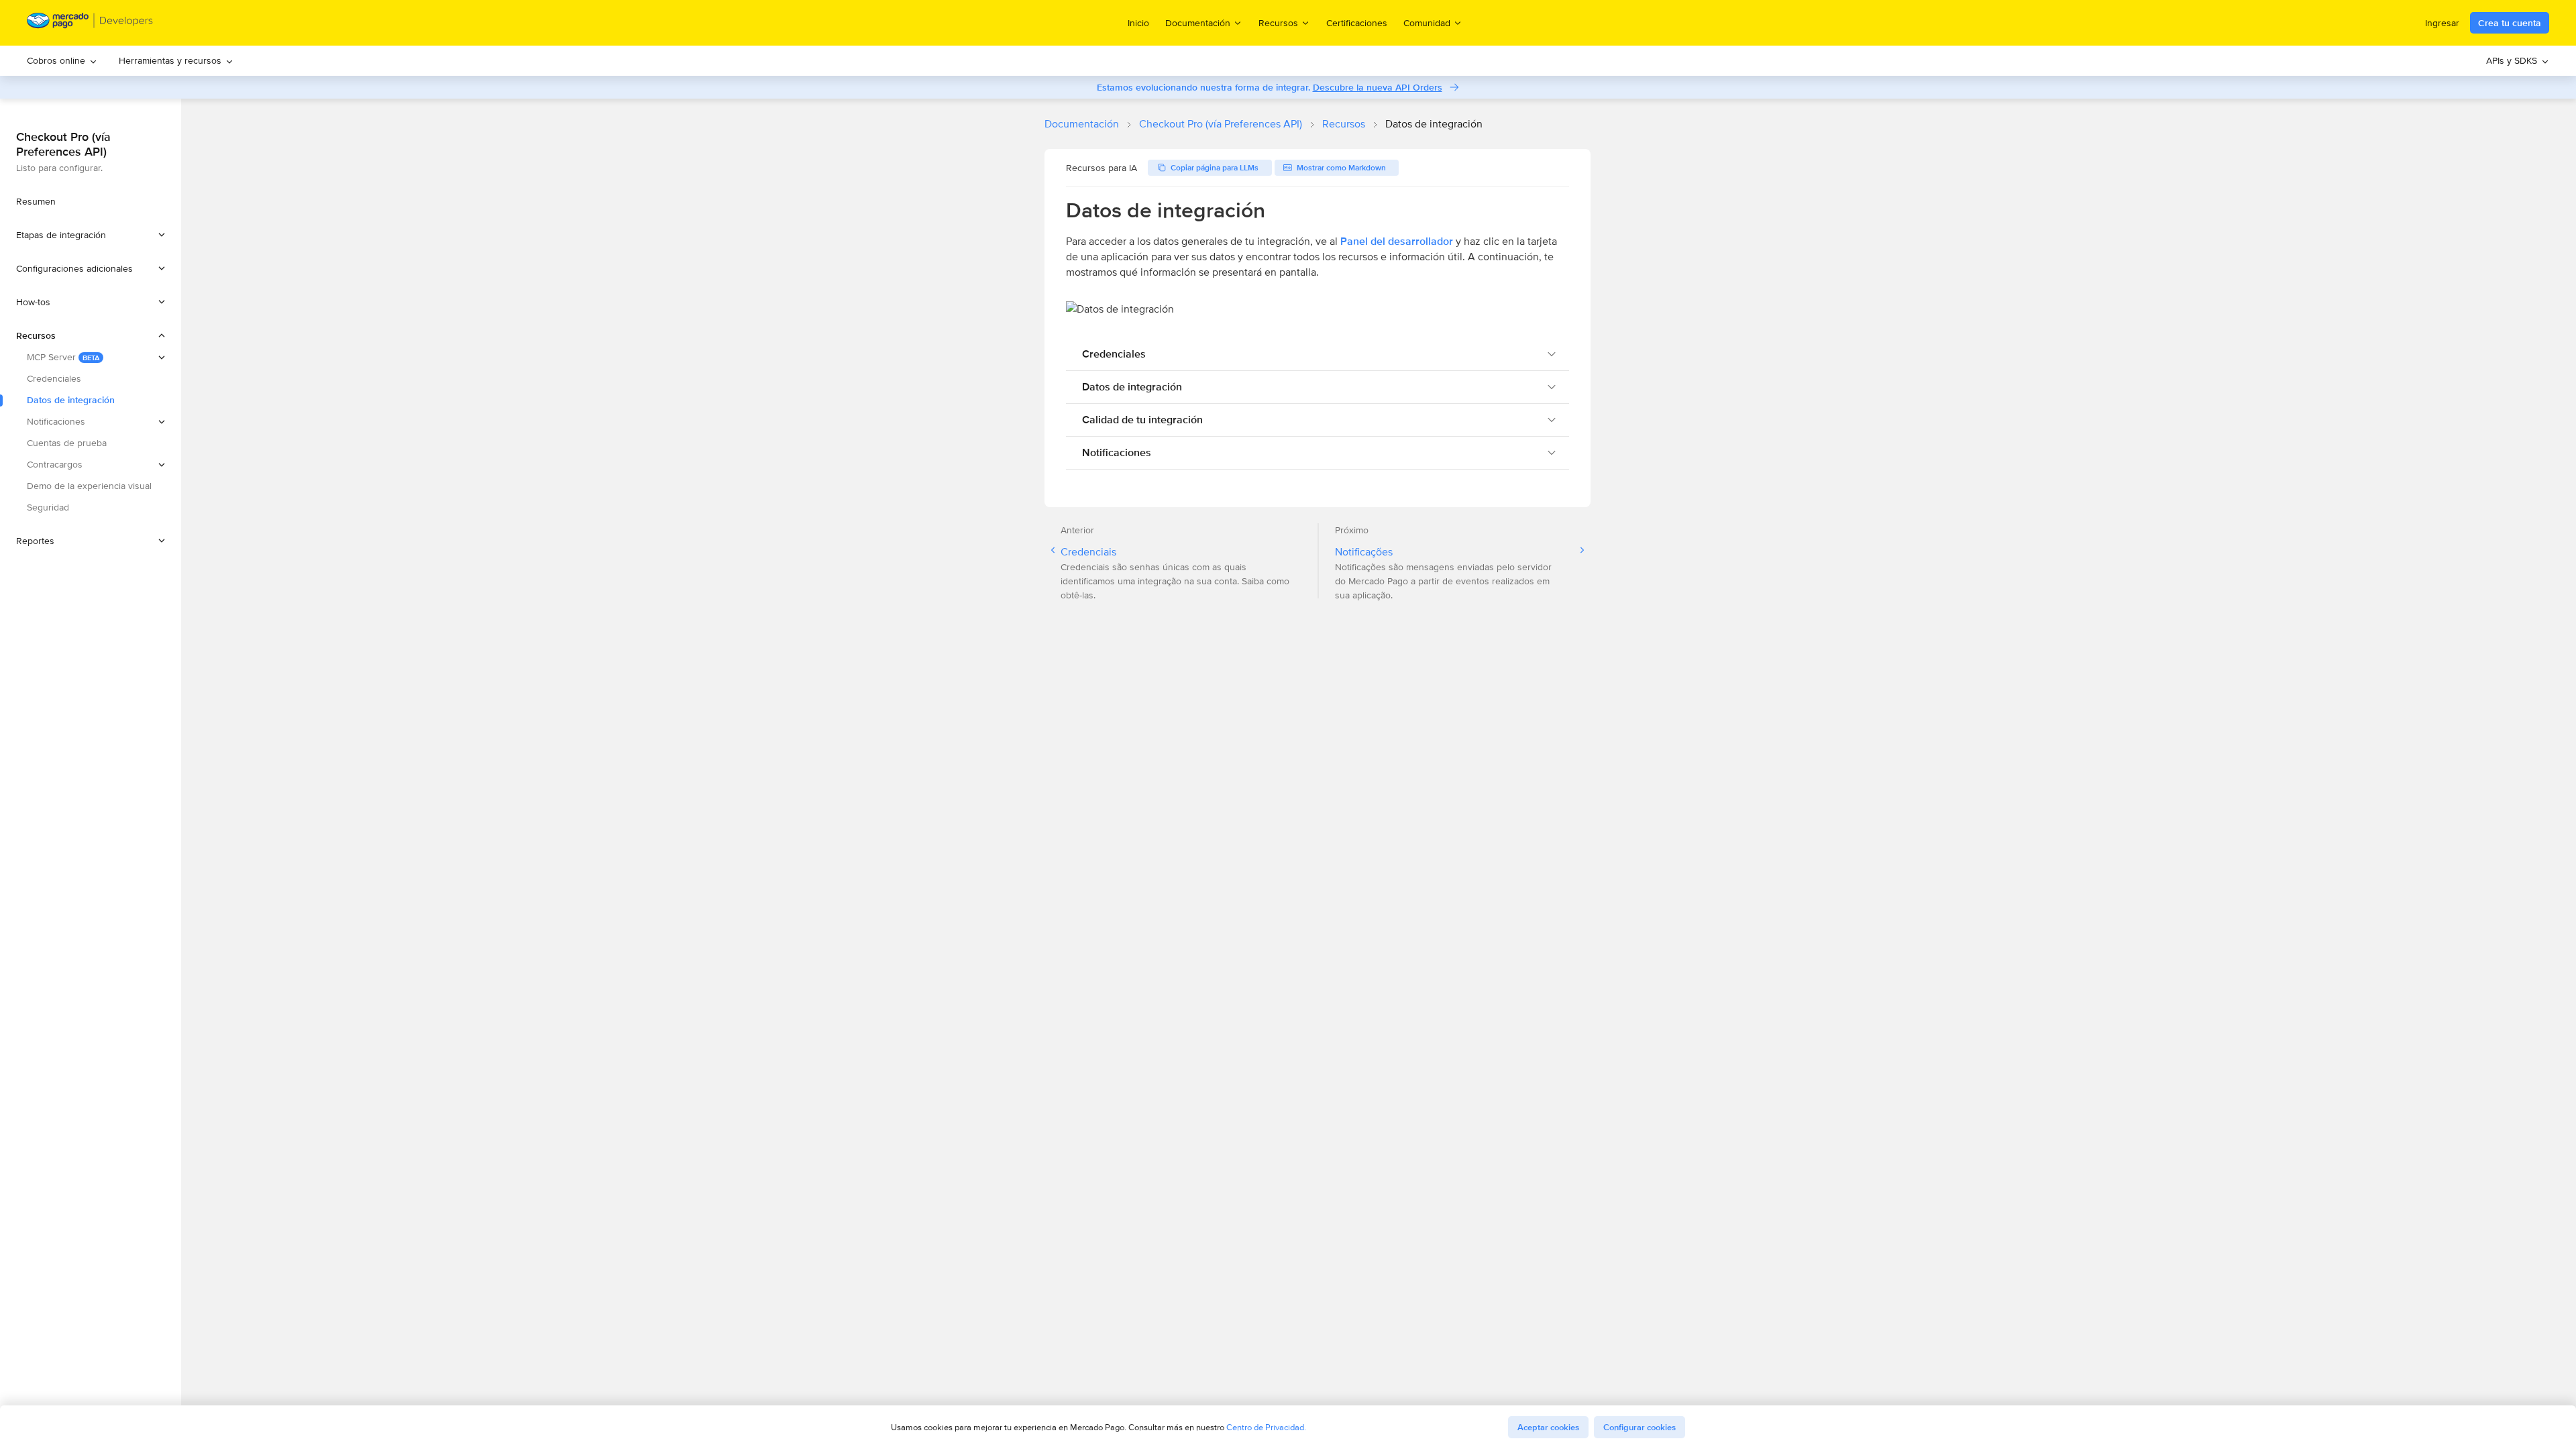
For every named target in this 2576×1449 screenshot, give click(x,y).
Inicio (1138, 23)
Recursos (1344, 124)
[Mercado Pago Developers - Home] (90, 23)
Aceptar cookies (1548, 1427)
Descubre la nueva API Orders (1378, 87)
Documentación (1082, 124)
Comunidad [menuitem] (1427, 22)
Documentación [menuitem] (1198, 22)
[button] (91, 235)
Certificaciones (1357, 23)
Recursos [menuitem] (1278, 22)
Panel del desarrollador (1397, 241)
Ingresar (2442, 23)
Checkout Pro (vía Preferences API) (1221, 124)
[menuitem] (62, 61)
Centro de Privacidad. (1266, 1427)
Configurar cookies (1640, 1427)
